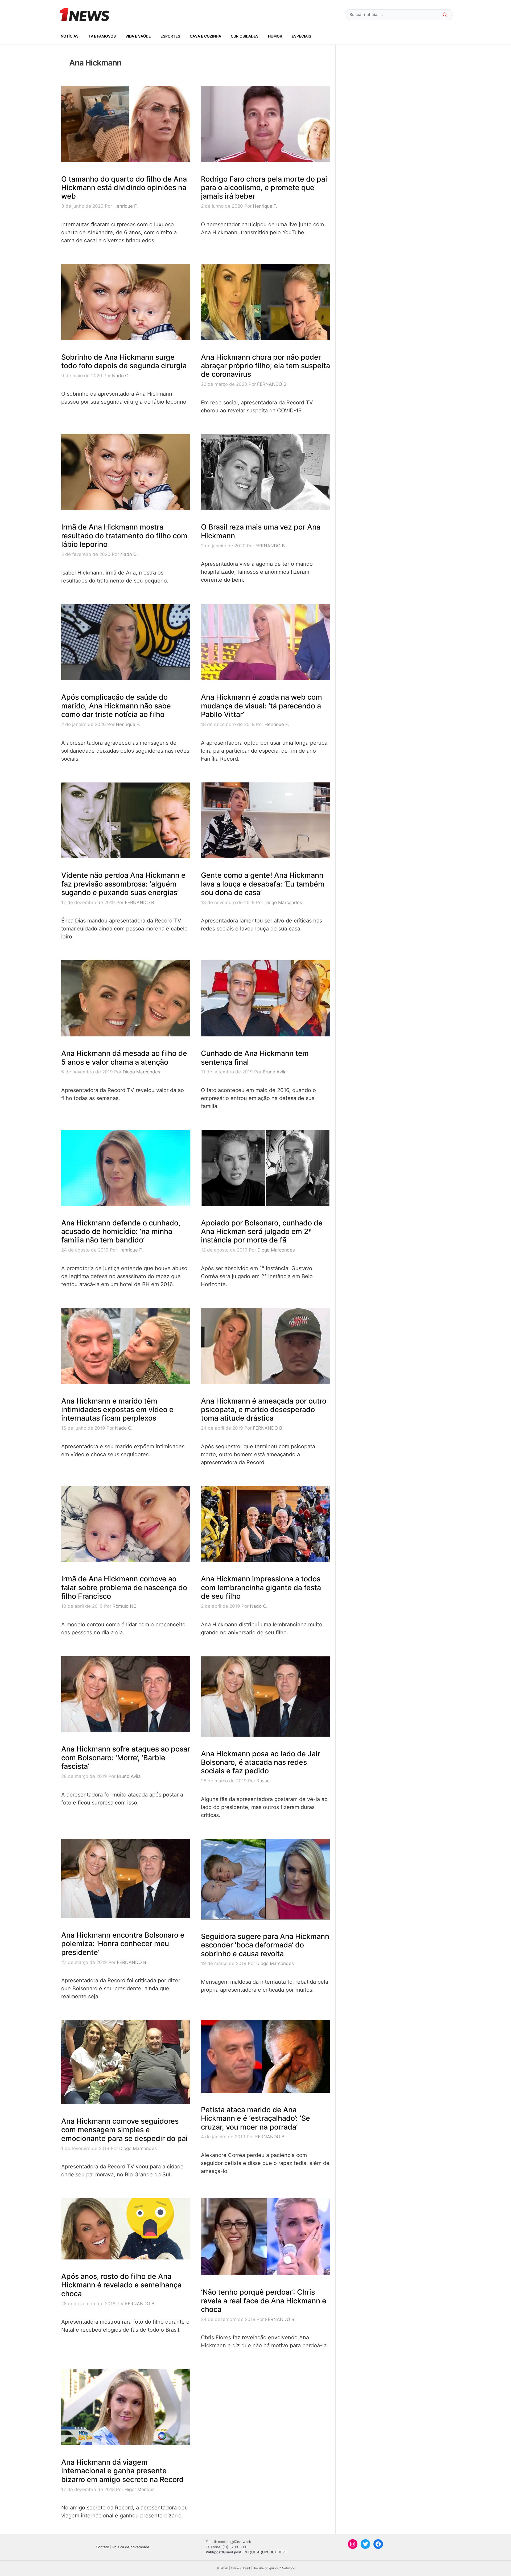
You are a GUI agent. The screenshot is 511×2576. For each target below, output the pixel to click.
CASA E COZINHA (205, 36)
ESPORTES (170, 36)
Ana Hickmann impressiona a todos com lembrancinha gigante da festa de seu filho (261, 1588)
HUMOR (275, 36)
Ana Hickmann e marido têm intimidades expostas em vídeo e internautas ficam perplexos (117, 1410)
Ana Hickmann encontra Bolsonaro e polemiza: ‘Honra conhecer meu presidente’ (123, 1944)
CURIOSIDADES (245, 36)
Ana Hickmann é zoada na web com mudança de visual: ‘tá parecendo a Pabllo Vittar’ (261, 706)
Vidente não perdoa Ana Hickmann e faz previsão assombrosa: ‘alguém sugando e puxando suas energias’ (123, 884)
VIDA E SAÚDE (138, 36)
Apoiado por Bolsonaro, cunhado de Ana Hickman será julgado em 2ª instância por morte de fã (262, 1232)
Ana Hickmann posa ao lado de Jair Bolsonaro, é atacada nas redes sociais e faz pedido (261, 1762)
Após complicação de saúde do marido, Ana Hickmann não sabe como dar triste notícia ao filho (116, 706)
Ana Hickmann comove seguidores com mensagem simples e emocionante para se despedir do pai (124, 2130)
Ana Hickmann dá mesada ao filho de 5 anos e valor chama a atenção (124, 1058)
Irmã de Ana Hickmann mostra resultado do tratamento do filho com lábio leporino (124, 536)
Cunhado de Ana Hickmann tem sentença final (255, 1058)
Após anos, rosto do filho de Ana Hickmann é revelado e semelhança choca (121, 2285)
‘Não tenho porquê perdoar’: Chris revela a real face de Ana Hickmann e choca (264, 2301)
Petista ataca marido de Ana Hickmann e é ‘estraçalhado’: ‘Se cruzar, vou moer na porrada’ (256, 2118)
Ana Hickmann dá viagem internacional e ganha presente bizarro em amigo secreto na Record (122, 2471)
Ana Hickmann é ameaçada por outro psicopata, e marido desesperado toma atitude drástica (264, 1410)
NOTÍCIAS (70, 36)
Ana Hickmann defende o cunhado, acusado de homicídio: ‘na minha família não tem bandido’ (121, 1232)
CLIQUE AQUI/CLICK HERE (265, 2552)
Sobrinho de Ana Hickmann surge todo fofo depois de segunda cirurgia (124, 361)
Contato (102, 2547)
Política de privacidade (131, 2547)
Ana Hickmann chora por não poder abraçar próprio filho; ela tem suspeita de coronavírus (265, 366)
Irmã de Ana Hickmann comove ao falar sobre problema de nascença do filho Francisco (124, 1588)
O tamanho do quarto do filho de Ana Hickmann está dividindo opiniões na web (124, 188)
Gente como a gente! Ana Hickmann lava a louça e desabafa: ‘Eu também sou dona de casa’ (263, 884)
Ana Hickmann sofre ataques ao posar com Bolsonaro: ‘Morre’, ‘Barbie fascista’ (126, 1758)
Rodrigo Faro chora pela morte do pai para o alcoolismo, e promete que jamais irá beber (264, 188)
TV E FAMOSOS (102, 36)
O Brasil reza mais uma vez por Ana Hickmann (261, 531)
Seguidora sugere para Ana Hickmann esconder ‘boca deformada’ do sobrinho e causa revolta (265, 1945)
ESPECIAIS (301, 36)
